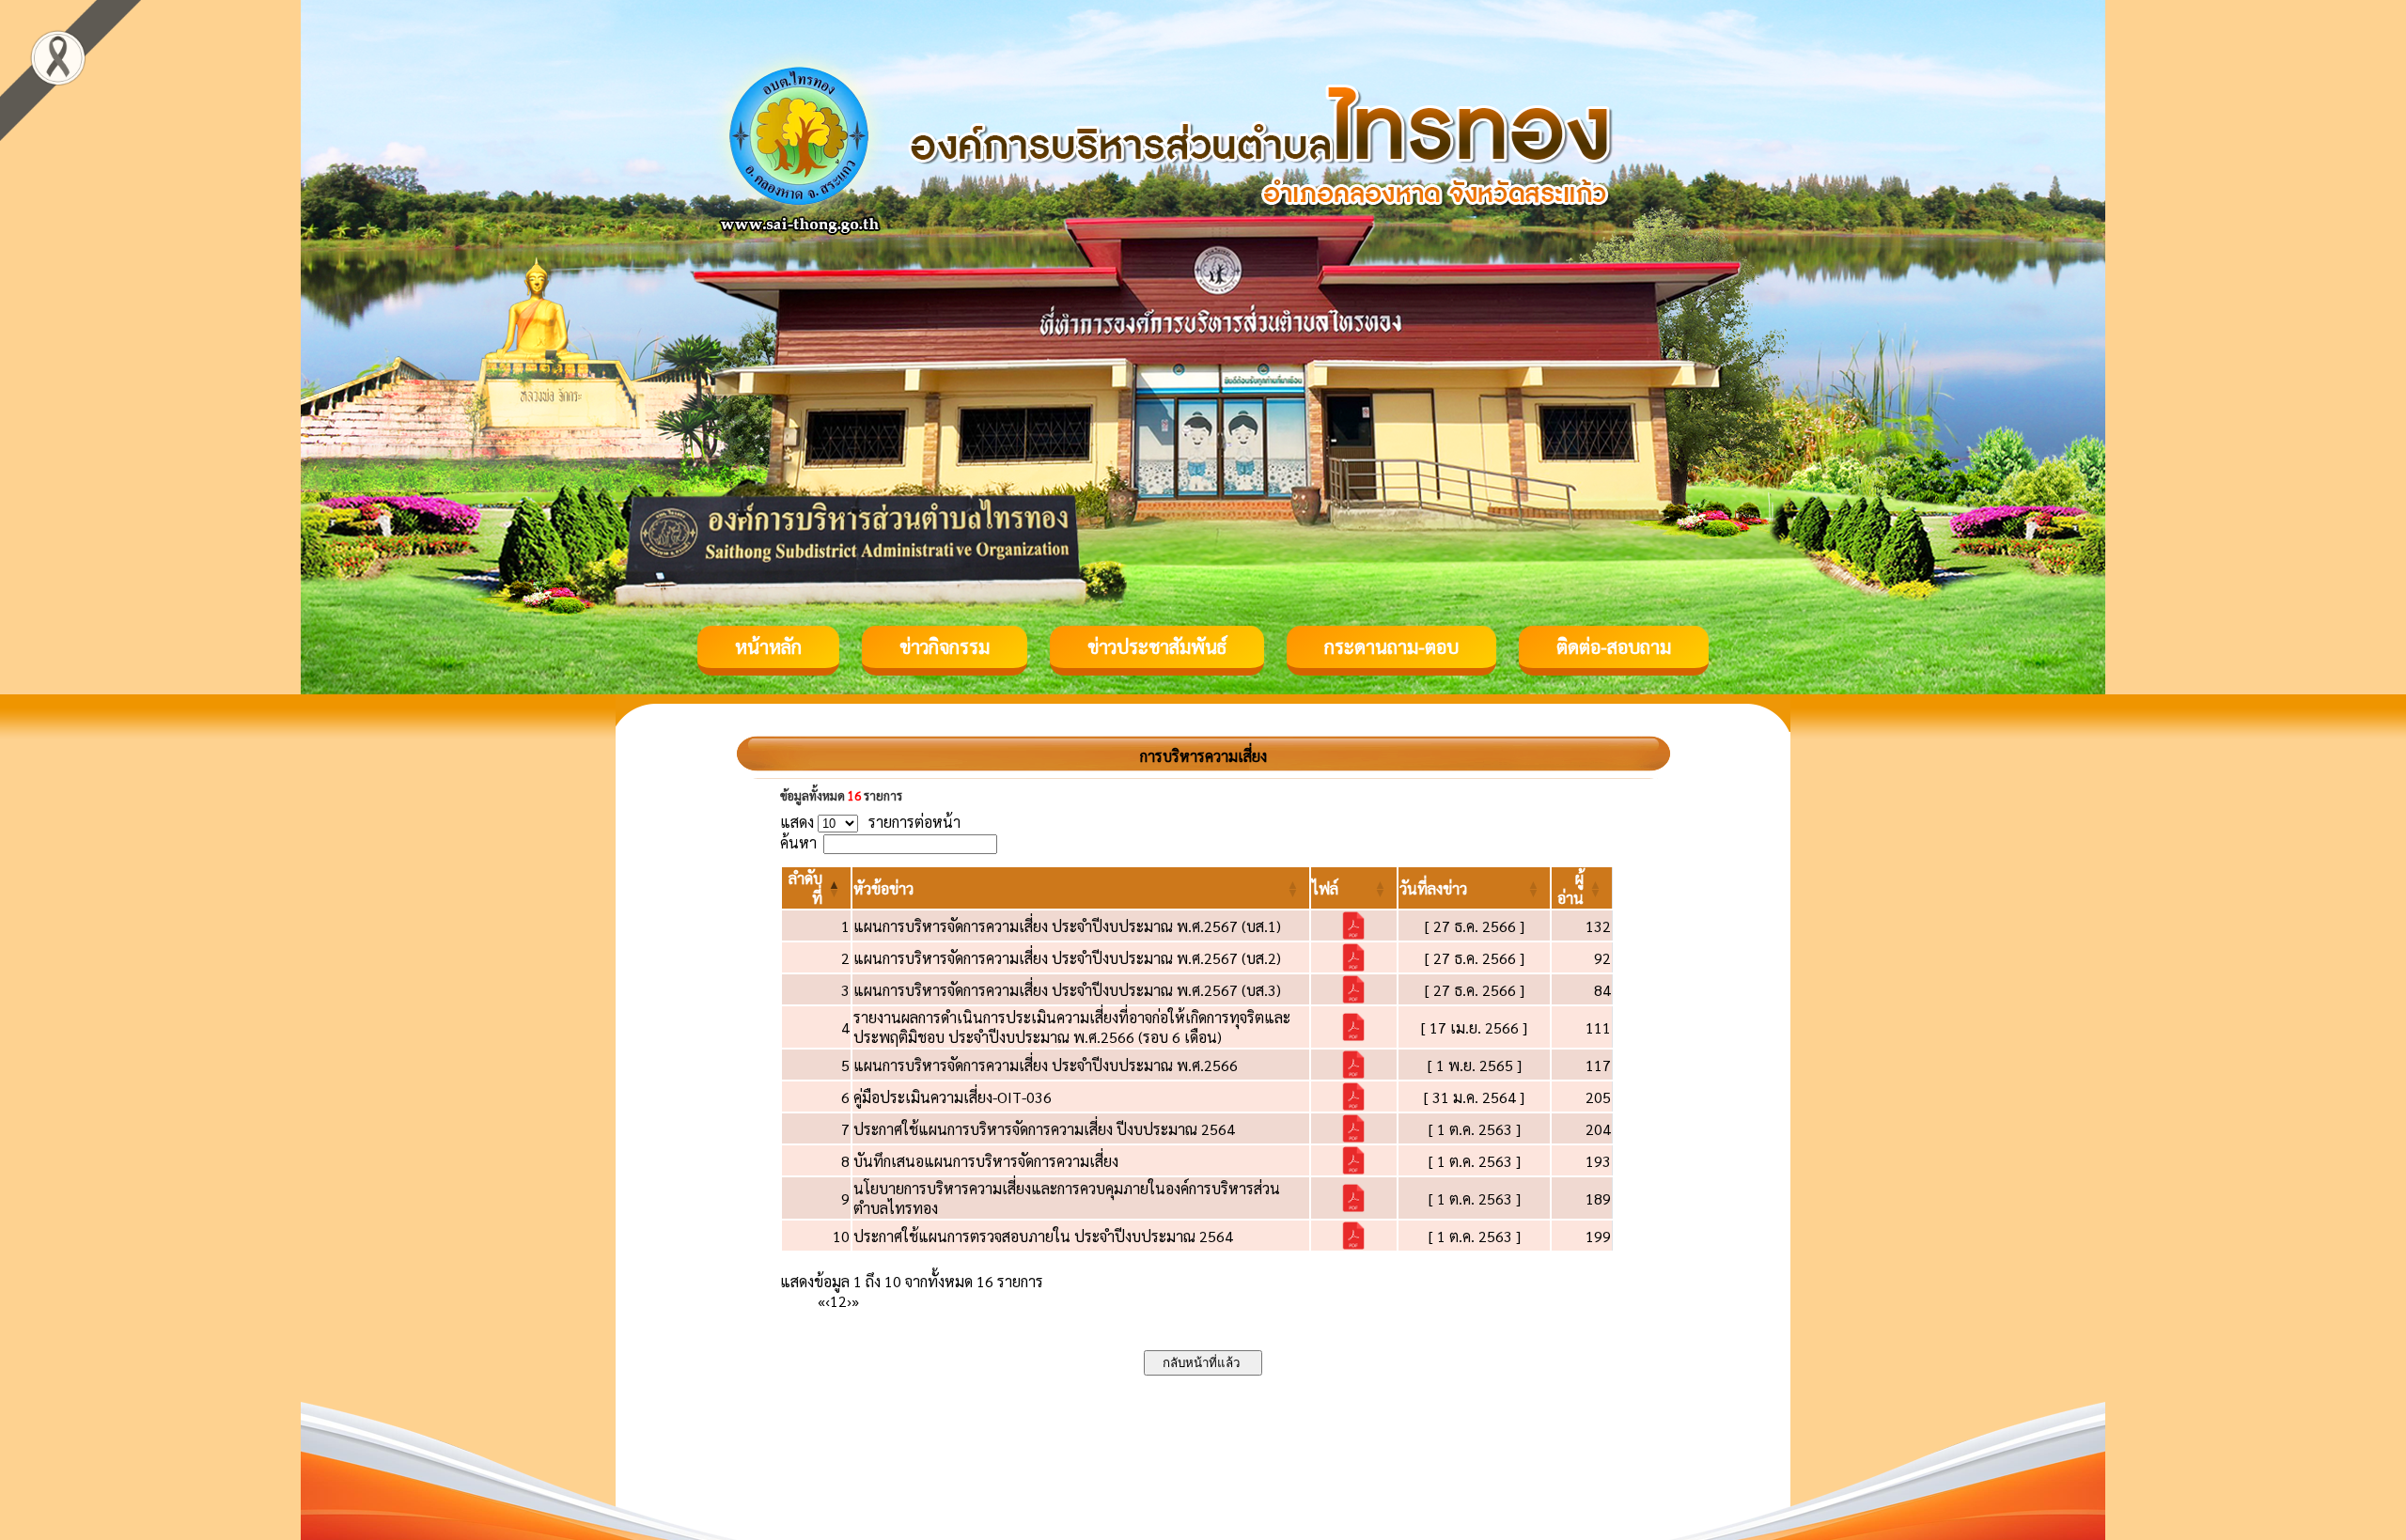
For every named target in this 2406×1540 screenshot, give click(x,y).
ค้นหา (798, 842)
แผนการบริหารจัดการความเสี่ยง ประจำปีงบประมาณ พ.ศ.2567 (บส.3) (1067, 990)
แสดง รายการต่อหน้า (870, 822)
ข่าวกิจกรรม (945, 646)
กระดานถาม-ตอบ (1391, 646)
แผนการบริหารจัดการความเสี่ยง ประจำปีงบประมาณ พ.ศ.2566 (1046, 1065)
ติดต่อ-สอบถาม (1614, 646)
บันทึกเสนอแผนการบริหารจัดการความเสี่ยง (986, 1161)
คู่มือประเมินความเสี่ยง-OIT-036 (953, 1097)
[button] (883, 888)
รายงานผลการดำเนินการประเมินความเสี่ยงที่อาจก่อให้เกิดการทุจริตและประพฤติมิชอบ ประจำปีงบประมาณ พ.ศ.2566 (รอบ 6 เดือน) (1072, 1027)
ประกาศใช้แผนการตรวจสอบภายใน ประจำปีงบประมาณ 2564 (1043, 1236)
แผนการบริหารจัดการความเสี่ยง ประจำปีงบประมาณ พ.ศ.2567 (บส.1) (1067, 926)
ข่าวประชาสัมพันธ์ (1157, 646)
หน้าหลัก (768, 646)
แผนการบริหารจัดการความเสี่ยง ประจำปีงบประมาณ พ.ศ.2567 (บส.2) (1067, 958)
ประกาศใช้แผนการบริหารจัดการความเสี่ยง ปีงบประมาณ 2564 (1044, 1129)
